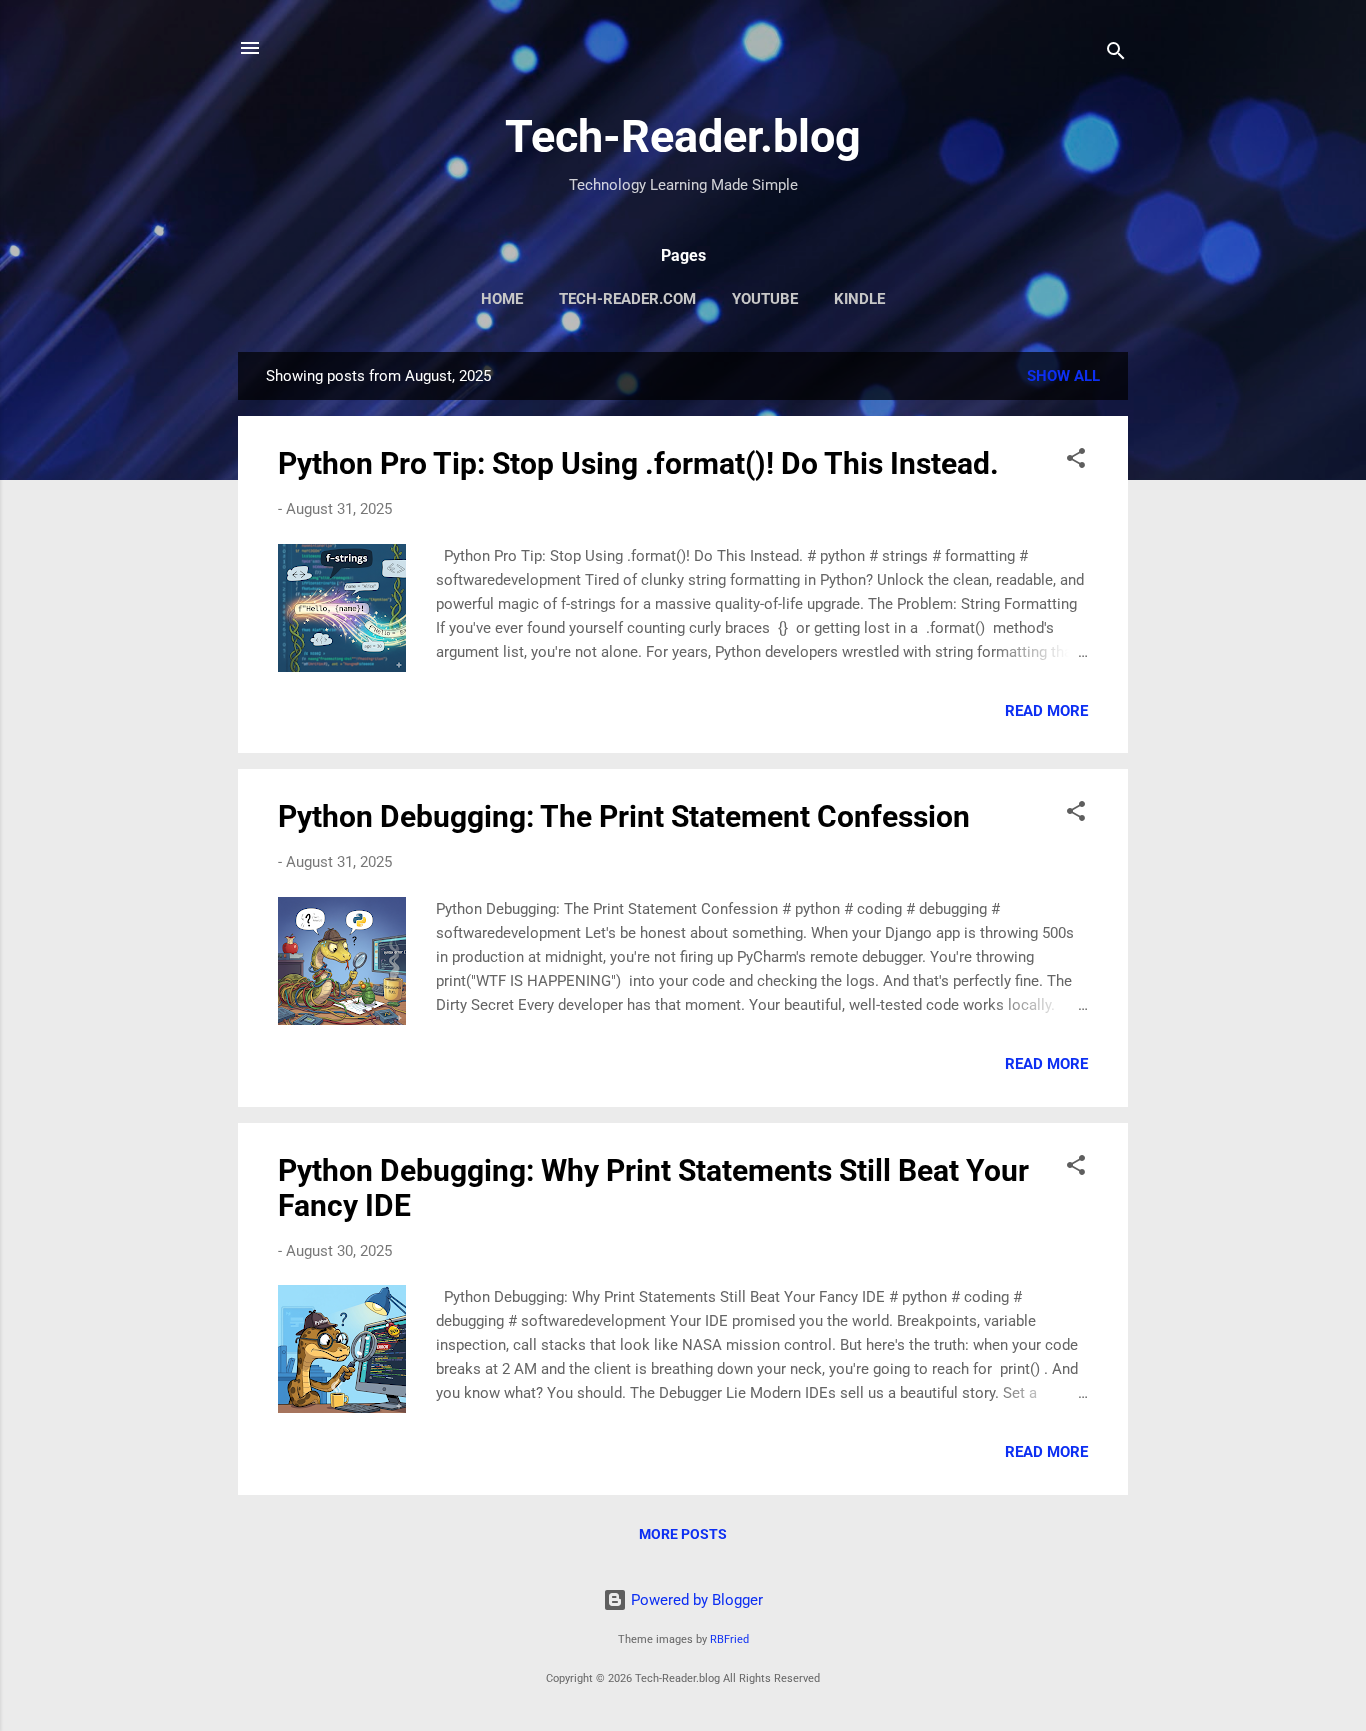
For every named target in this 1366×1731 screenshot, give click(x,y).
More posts (683, 1534)
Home (502, 299)
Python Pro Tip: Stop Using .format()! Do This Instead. (638, 463)
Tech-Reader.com (627, 299)
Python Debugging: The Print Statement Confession (624, 816)
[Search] (1116, 54)
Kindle (859, 299)
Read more (1046, 711)
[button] (1076, 461)
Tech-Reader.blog (683, 136)
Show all (1063, 376)
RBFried (729, 1639)
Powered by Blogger (695, 1600)
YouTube (765, 299)
